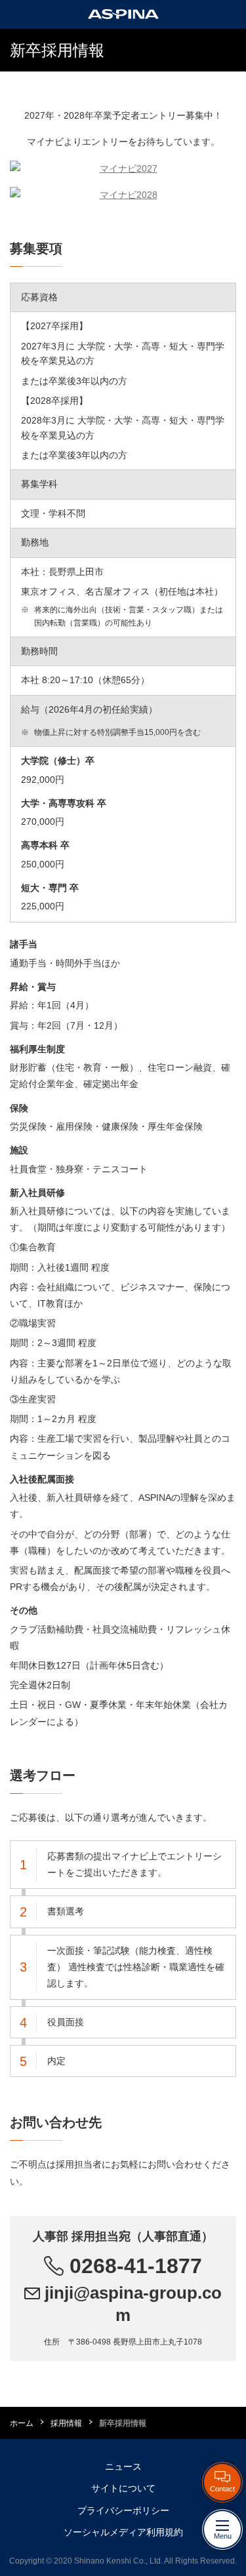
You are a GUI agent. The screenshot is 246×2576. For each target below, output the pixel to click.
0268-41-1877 (133, 2266)
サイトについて (123, 2488)
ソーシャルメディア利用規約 (123, 2532)
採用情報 (66, 2423)
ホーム (22, 2423)
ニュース (123, 2467)
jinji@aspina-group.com (131, 2304)
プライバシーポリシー (123, 2510)
